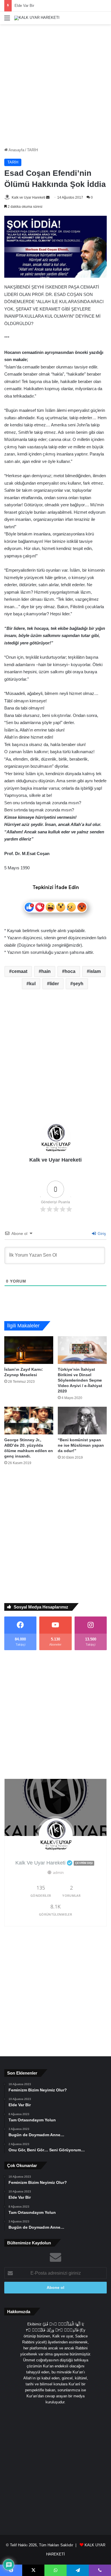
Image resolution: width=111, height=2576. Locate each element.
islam (95, 971)
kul (32, 984)
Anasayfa (16, 150)
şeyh (78, 984)
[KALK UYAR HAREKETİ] (37, 18)
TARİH (32, 150)
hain (46, 971)
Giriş (101, 1233)
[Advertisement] (55, 86)
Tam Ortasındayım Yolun (35, 6)
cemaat (19, 971)
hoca (70, 971)
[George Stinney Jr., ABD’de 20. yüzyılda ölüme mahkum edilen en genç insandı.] (29, 1421)
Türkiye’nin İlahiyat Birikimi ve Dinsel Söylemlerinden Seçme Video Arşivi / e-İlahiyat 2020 (80, 1380)
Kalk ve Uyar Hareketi (28, 197)
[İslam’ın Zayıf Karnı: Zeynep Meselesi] (29, 1350)
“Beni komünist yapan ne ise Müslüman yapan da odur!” (81, 1445)
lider (54, 984)
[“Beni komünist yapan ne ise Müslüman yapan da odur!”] (82, 1421)
